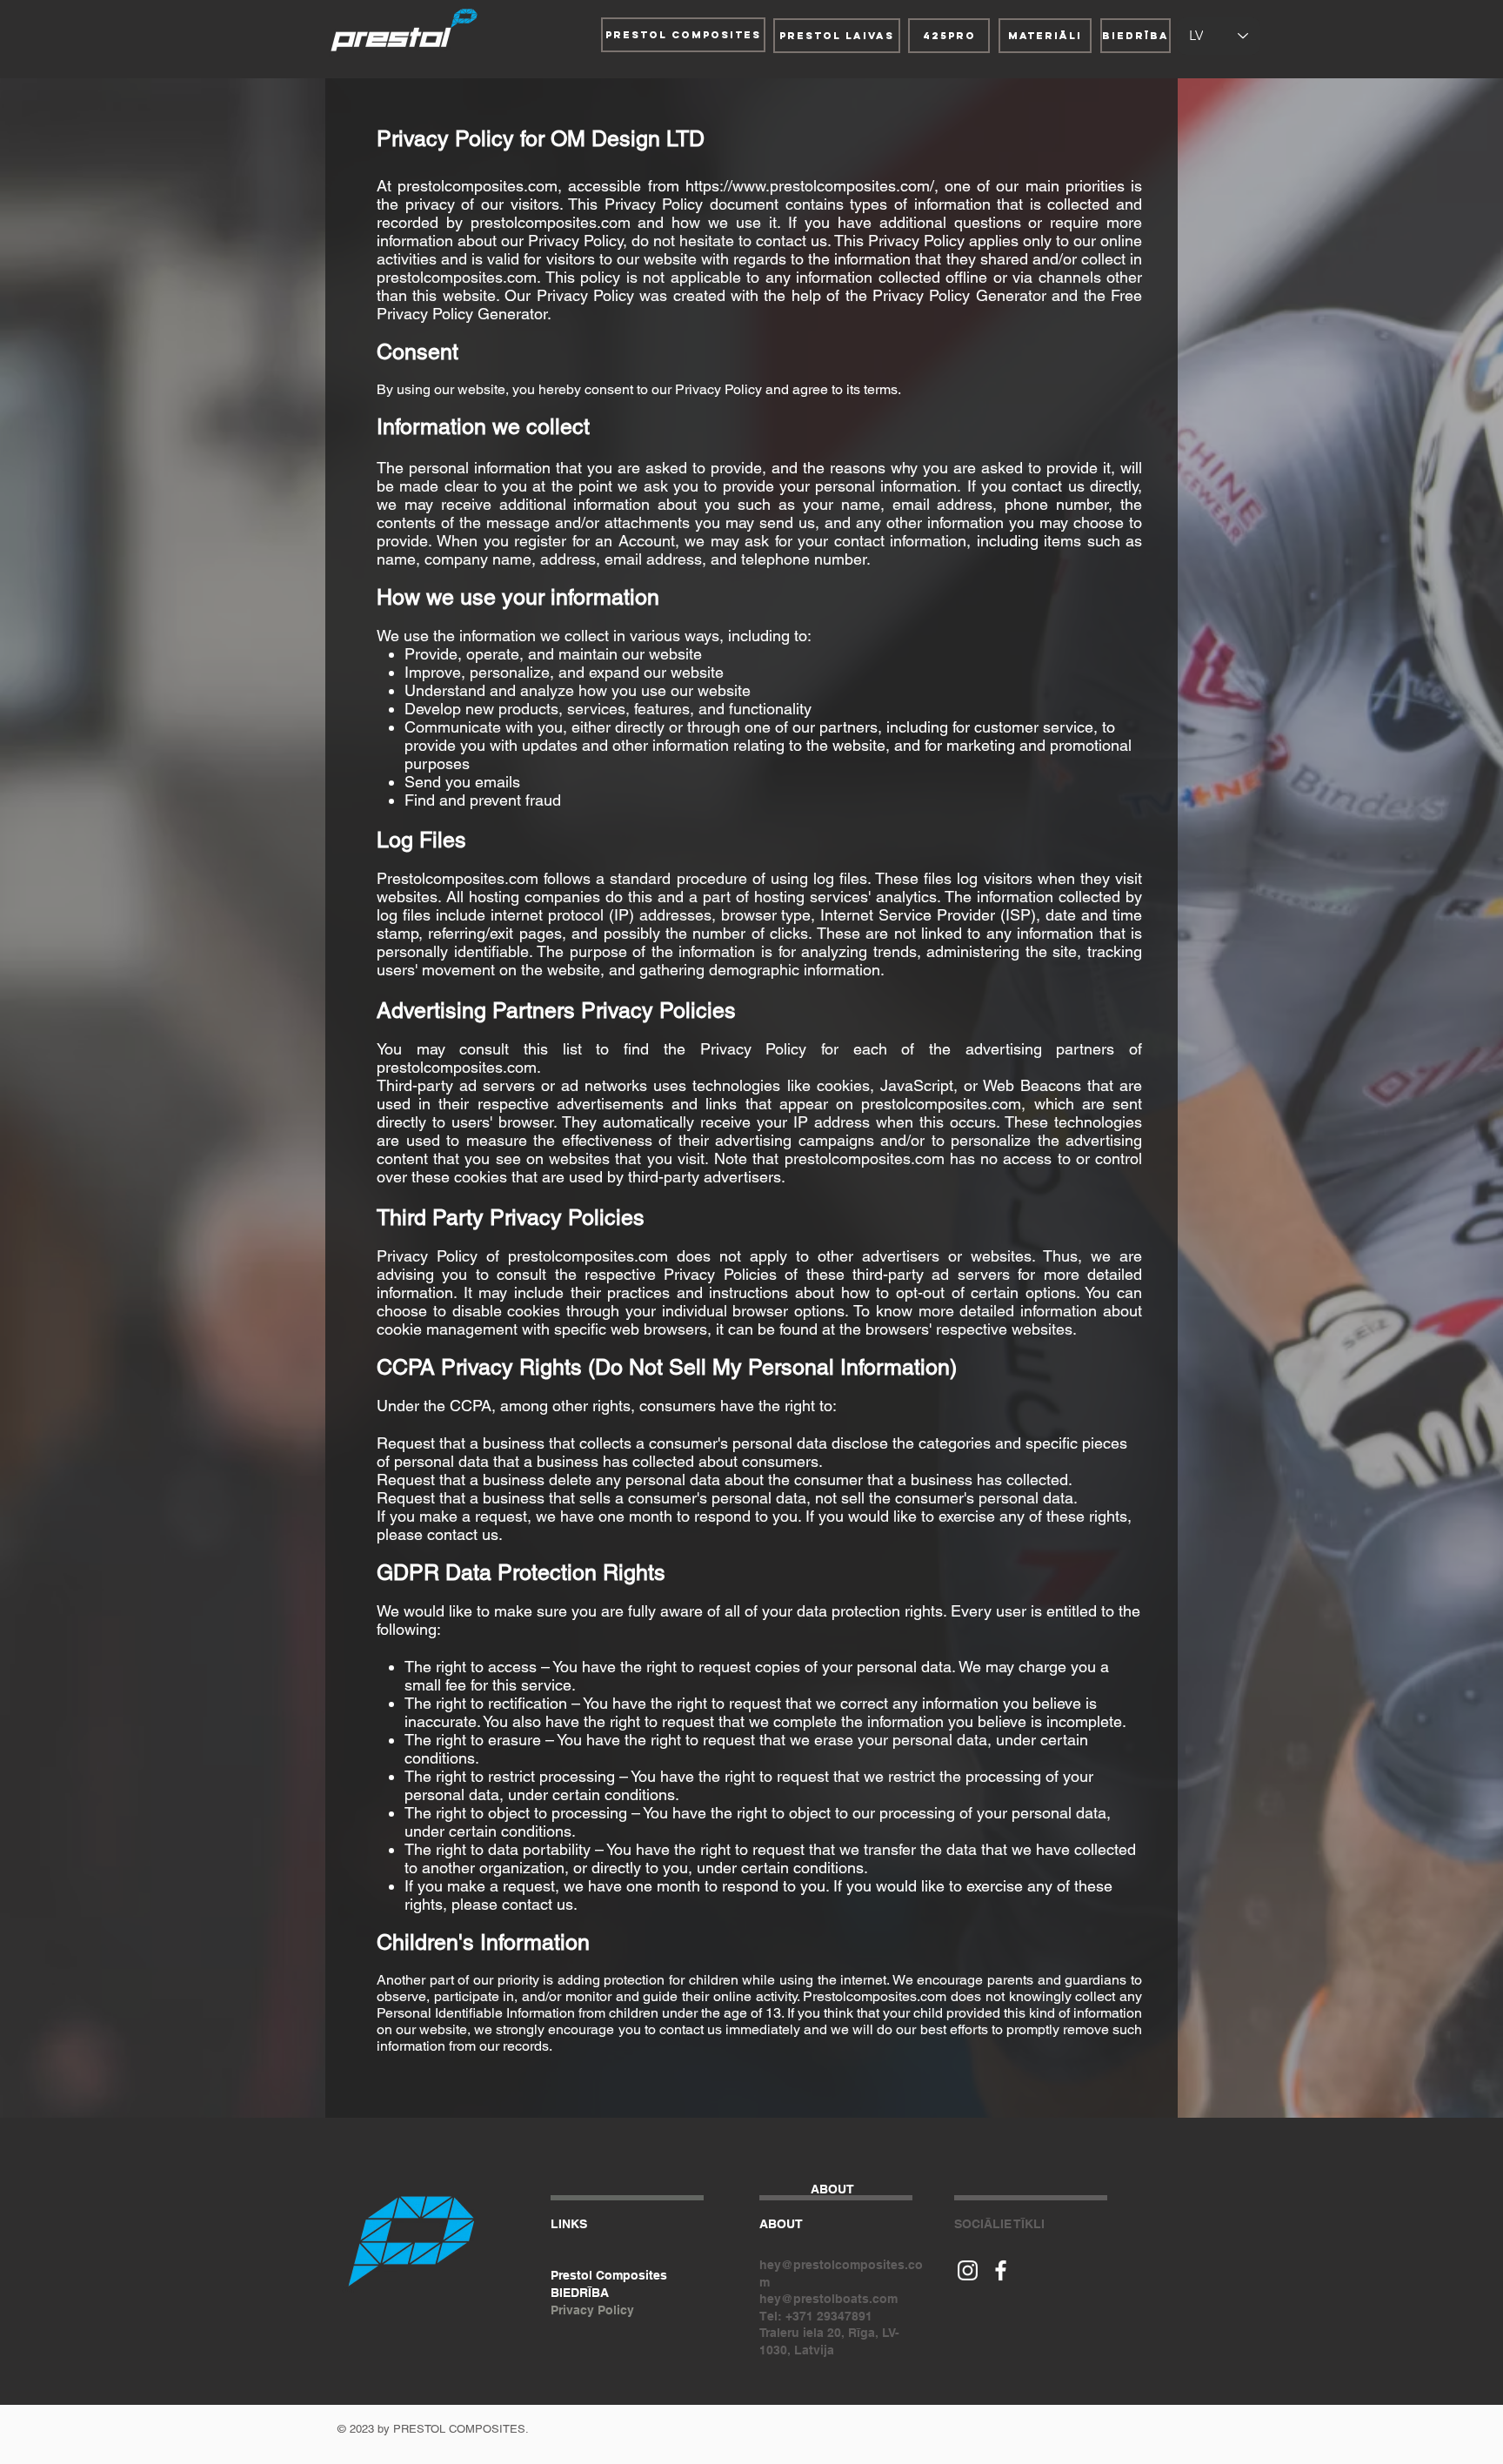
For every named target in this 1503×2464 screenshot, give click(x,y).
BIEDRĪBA (580, 2293)
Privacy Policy (592, 2310)
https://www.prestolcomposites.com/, (812, 186)
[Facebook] (1001, 2270)
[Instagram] (968, 2270)
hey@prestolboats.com (828, 2299)
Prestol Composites (609, 2275)
